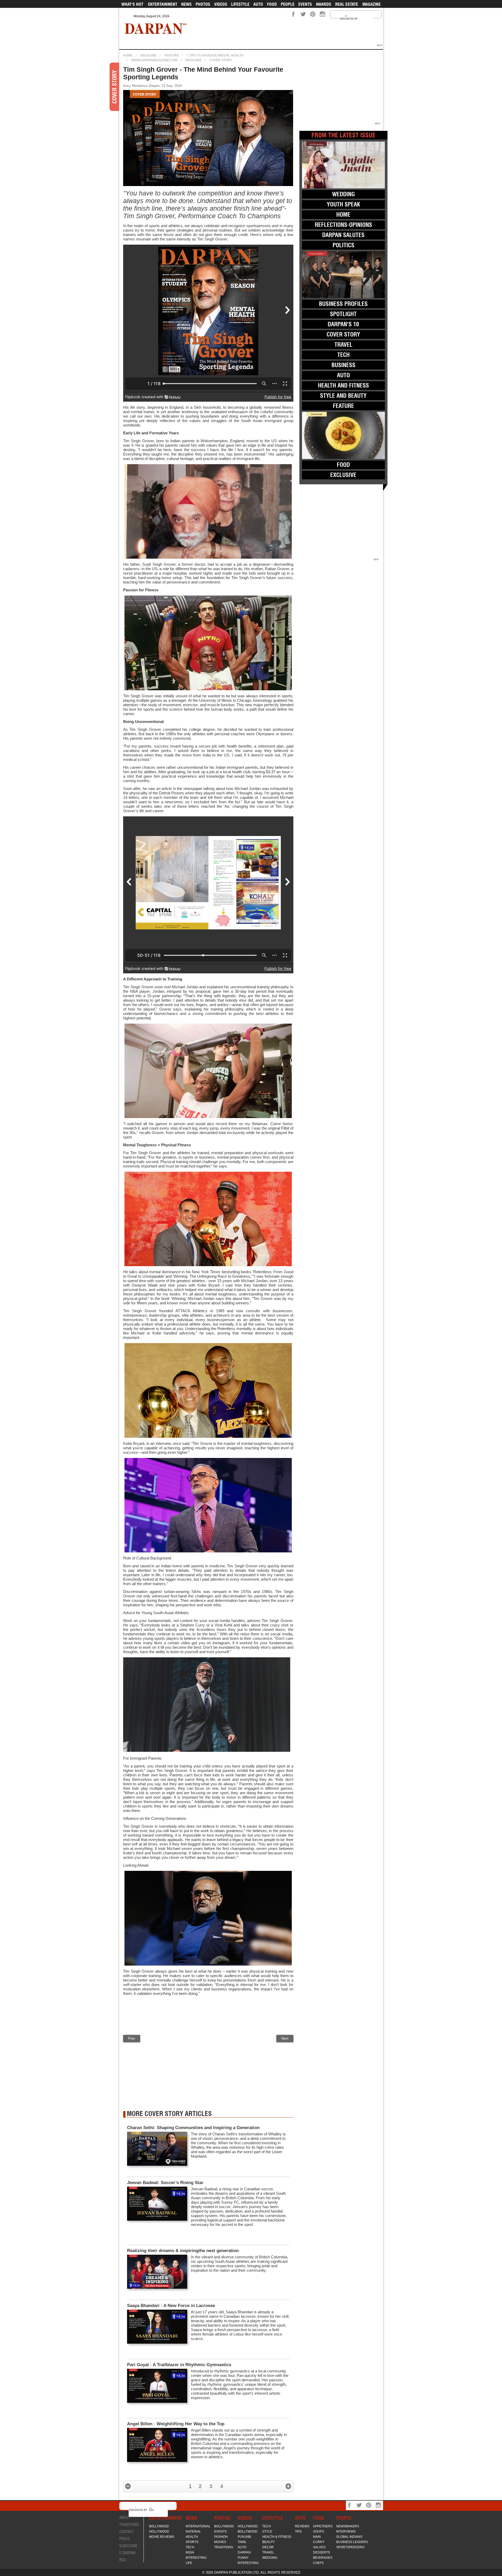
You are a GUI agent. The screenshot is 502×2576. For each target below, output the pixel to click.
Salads (319, 2547)
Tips (298, 2532)
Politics (343, 245)
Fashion (221, 2537)
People (288, 4)
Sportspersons (350, 2547)
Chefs (318, 2563)
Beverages (323, 2558)
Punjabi (244, 2537)
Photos (203, 4)
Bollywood (159, 2526)
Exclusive (343, 475)
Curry (319, 2542)
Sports (192, 2542)
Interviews (346, 2532)
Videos (221, 4)
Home (128, 55)
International (198, 2526)
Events (305, 4)
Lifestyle (240, 4)
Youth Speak (343, 204)
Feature (172, 55)
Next (285, 2038)
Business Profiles (343, 304)
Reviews (302, 2526)
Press (125, 2539)
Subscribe (128, 2546)
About (125, 2518)
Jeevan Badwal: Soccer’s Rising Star (165, 2183)
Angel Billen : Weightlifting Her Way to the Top (176, 2424)
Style (267, 2532)
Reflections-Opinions (343, 225)
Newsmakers (348, 2526)
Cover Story (221, 60)
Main (317, 2537)
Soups (318, 2532)
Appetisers (323, 2526)
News (186, 4)
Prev (132, 2038)
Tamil (242, 2542)
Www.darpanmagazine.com (154, 60)
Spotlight (343, 314)
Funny (243, 2558)
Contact (127, 2532)
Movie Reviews (162, 2537)
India (190, 2552)
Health (192, 2537)
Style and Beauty (343, 396)
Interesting (196, 2558)
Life (189, 2563)
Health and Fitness (343, 385)
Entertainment (163, 4)
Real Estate (347, 4)
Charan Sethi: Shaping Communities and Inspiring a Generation (193, 2128)
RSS (122, 2560)
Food (272, 4)
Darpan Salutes (343, 235)
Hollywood (159, 2532)
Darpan (244, 2552)
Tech (343, 355)
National (193, 2532)
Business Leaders (352, 2542)
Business (343, 365)
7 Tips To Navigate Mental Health (215, 55)
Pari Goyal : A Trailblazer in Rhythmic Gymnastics (179, 2365)
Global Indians (349, 2537)
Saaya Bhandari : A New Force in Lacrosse (171, 2306)
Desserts (321, 2552)
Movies (220, 2542)
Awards (324, 4)
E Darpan (127, 2553)
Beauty (269, 2542)
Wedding (343, 194)
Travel (343, 345)
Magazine (372, 4)
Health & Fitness (277, 2537)
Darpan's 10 (343, 324)
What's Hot (132, 4)
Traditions (129, 2525)
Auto (258, 4)
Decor (268, 2547)
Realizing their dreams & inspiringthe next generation (183, 2251)
